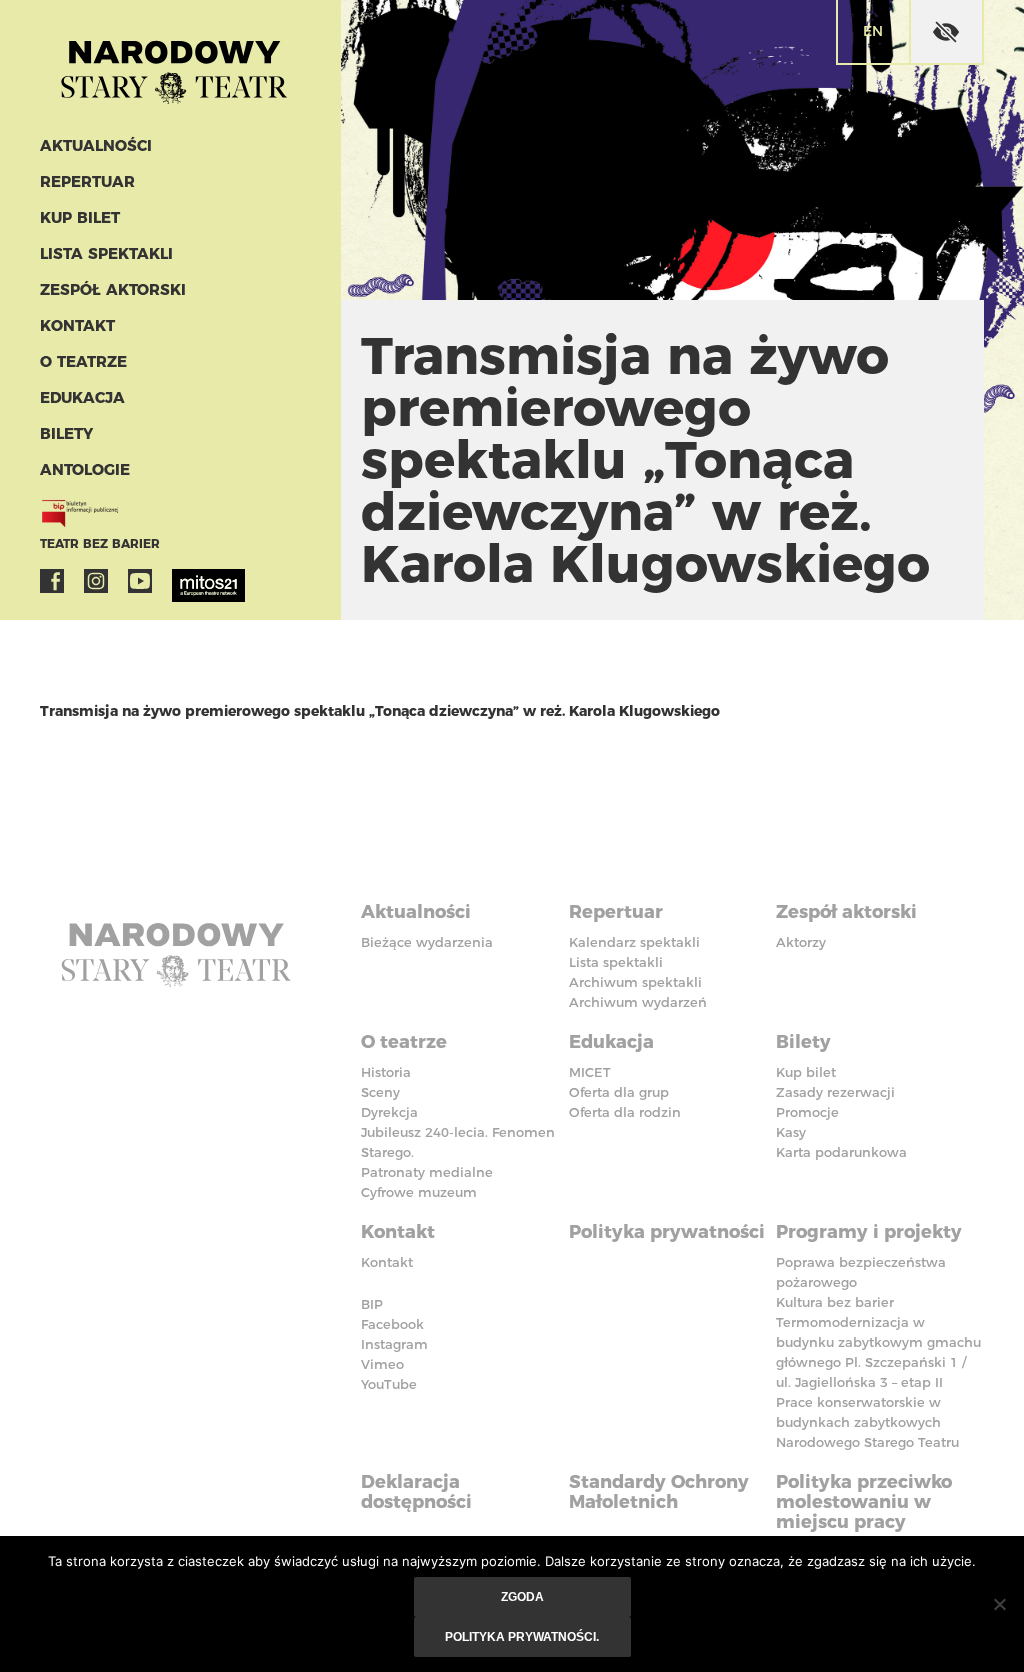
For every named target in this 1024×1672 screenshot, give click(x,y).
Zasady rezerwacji (835, 1092)
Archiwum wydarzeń (638, 1002)
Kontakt (77, 325)
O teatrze (83, 361)
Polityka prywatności (667, 1232)
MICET (590, 1072)
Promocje (807, 1112)
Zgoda (522, 1597)
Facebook (52, 581)
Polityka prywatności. (522, 1637)
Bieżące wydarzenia (427, 942)
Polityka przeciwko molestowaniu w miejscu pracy (864, 1502)
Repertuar (87, 181)
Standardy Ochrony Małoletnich (659, 1492)
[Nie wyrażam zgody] (999, 1604)
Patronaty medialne (427, 1172)
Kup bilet (80, 217)
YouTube (140, 581)
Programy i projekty (869, 1232)
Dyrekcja (389, 1112)
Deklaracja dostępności (416, 1492)
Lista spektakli (106, 253)
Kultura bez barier (835, 1302)
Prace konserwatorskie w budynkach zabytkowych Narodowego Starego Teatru (867, 1422)
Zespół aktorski (113, 289)
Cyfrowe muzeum (419, 1192)
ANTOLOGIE (85, 469)
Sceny (380, 1092)
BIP (372, 1304)
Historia (386, 1072)
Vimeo (382, 1364)
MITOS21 (184, 581)
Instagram (96, 581)
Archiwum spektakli (635, 982)
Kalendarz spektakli (634, 942)
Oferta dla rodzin (625, 1112)
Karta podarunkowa (841, 1152)
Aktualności (96, 145)
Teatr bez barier (100, 543)
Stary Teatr (174, 64)
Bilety (66, 433)
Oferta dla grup (619, 1092)
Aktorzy (801, 942)
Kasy (791, 1132)
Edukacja (82, 397)
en (873, 31)
